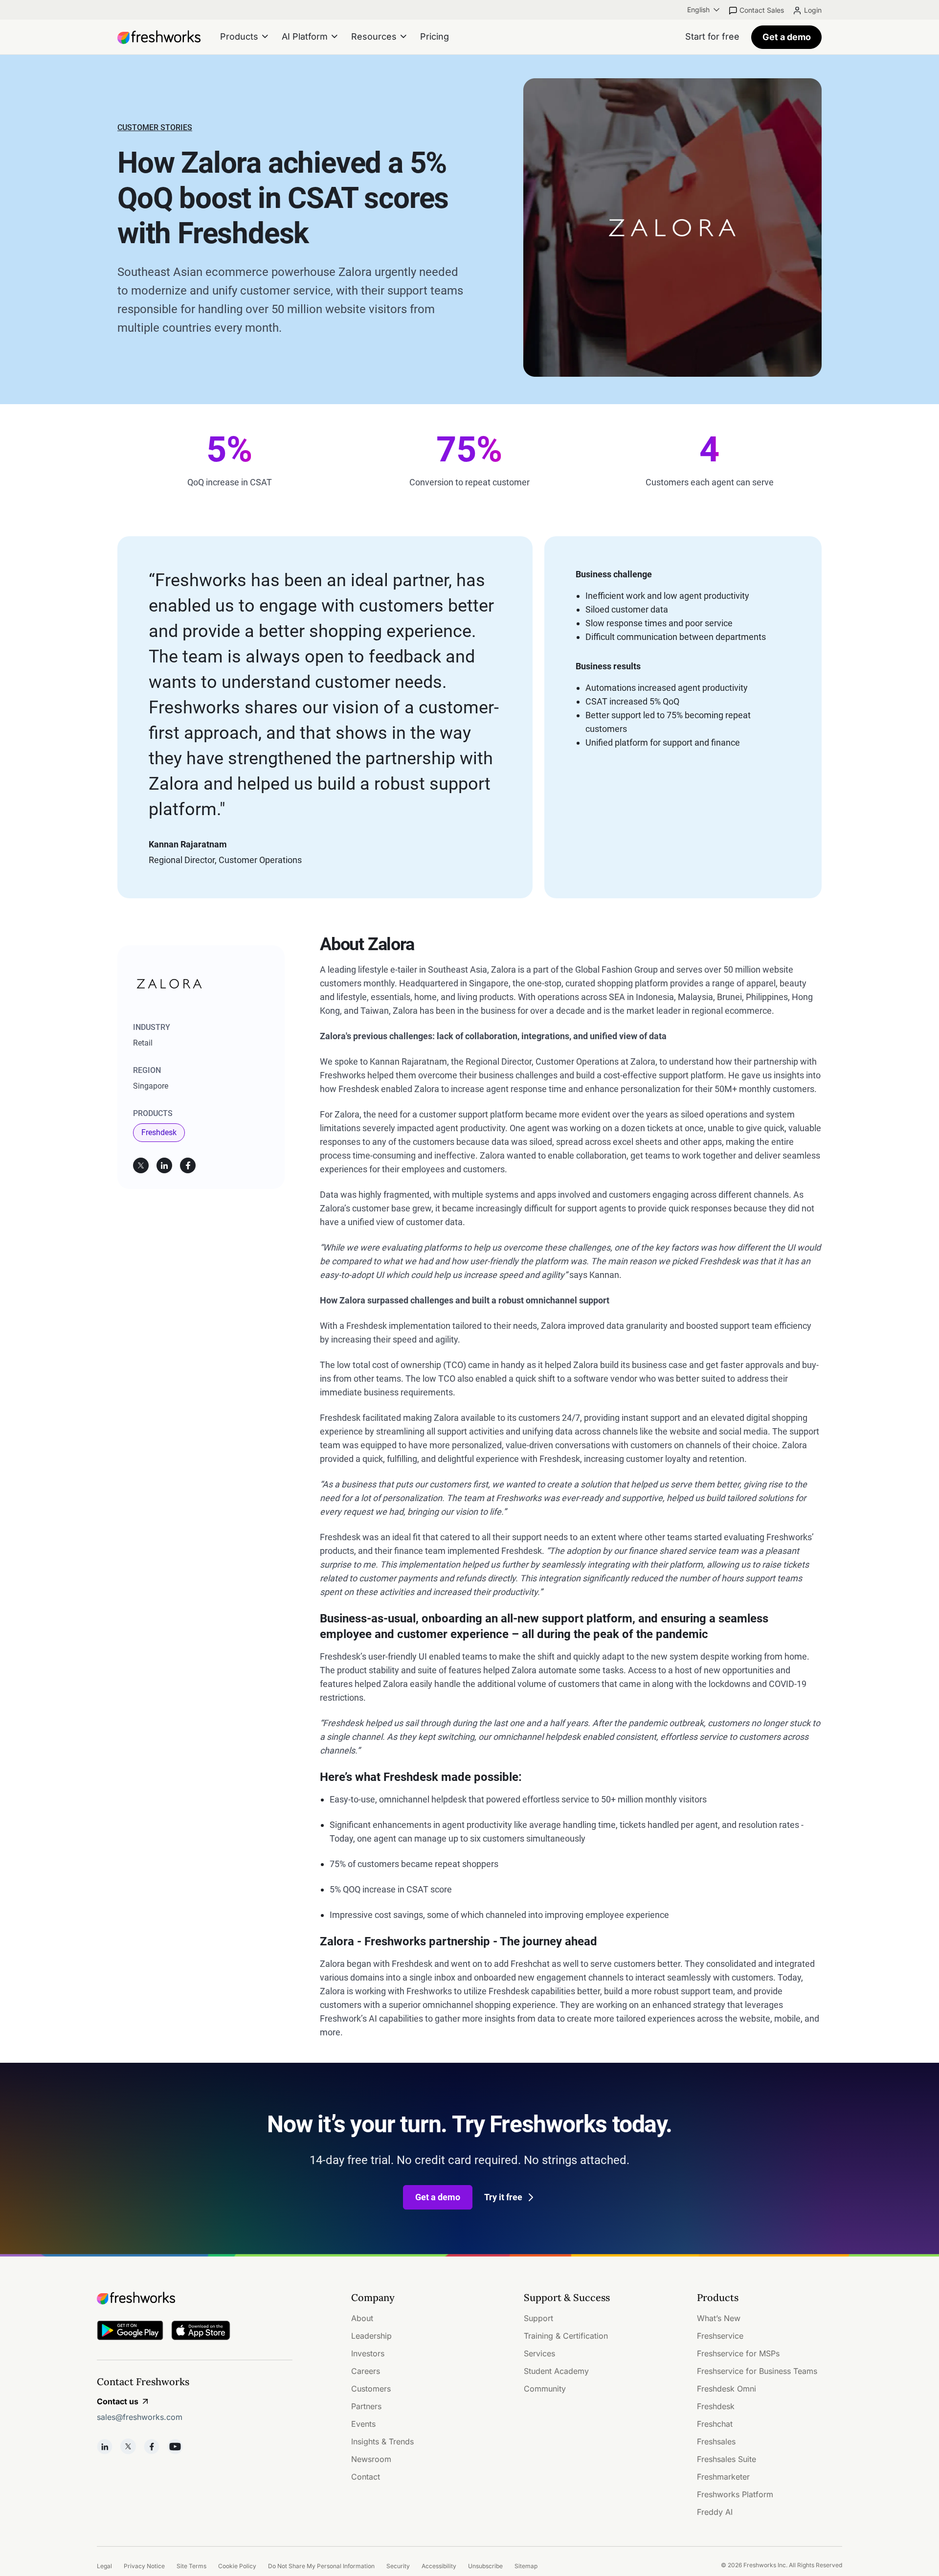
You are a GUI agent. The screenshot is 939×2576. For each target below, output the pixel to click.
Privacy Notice (144, 2566)
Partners (366, 2406)
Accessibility (439, 2566)
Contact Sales (762, 10)
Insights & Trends (382, 2441)
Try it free (503, 2197)
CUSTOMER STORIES (155, 127)
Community (545, 2389)
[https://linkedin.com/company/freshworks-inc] (105, 2446)
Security (398, 2566)
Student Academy (556, 2371)
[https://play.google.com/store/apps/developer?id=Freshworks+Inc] (130, 2332)
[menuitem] (704, 10)
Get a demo (787, 37)
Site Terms (191, 2566)
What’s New (719, 2318)
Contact (366, 2477)
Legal (104, 2566)
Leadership (371, 2336)
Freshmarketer (723, 2477)
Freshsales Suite (727, 2459)
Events (363, 2424)
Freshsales (716, 2441)
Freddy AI (715, 2512)
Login (813, 10)
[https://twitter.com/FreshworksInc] (128, 2446)
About (362, 2318)
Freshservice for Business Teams (757, 2371)
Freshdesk (159, 1132)
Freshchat (715, 2424)
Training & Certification (566, 2336)
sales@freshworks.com (140, 2417)
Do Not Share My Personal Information (321, 2566)
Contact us (118, 2401)
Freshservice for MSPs (738, 2353)
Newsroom (371, 2459)
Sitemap (526, 2566)
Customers (371, 2389)
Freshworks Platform (735, 2494)
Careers (366, 2371)
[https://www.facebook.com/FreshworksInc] (152, 2446)
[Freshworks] (195, 2298)
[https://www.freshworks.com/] (159, 37)
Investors (368, 2353)
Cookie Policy (237, 2566)
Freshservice (720, 2336)
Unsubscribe (485, 2566)
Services (539, 2353)
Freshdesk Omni (727, 2389)
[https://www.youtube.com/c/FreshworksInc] (175, 2446)
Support (538, 2318)
